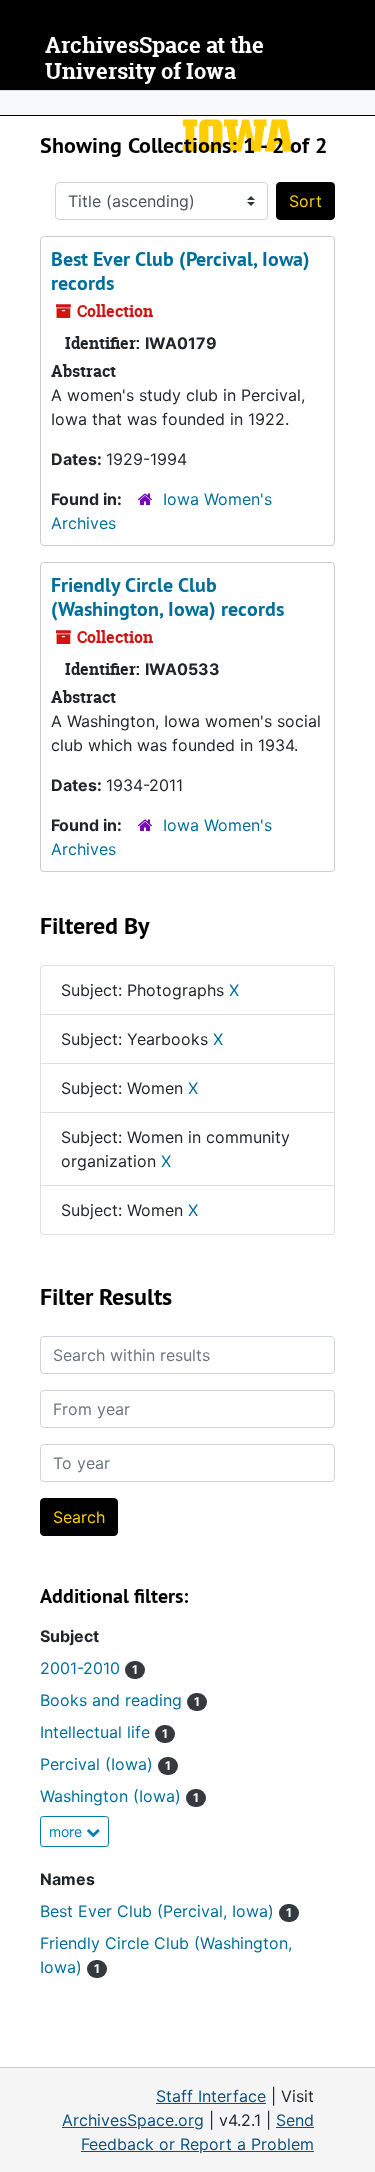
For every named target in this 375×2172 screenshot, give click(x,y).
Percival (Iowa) (105, 1764)
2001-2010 (89, 1668)
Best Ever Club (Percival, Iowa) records (180, 271)
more (67, 1831)
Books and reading (120, 1700)
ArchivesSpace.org (133, 2120)
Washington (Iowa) (119, 1796)
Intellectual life (104, 1732)
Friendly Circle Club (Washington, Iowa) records (167, 597)
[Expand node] (355, 103)
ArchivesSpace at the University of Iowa (154, 58)
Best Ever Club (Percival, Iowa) (166, 1911)
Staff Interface (211, 2096)
